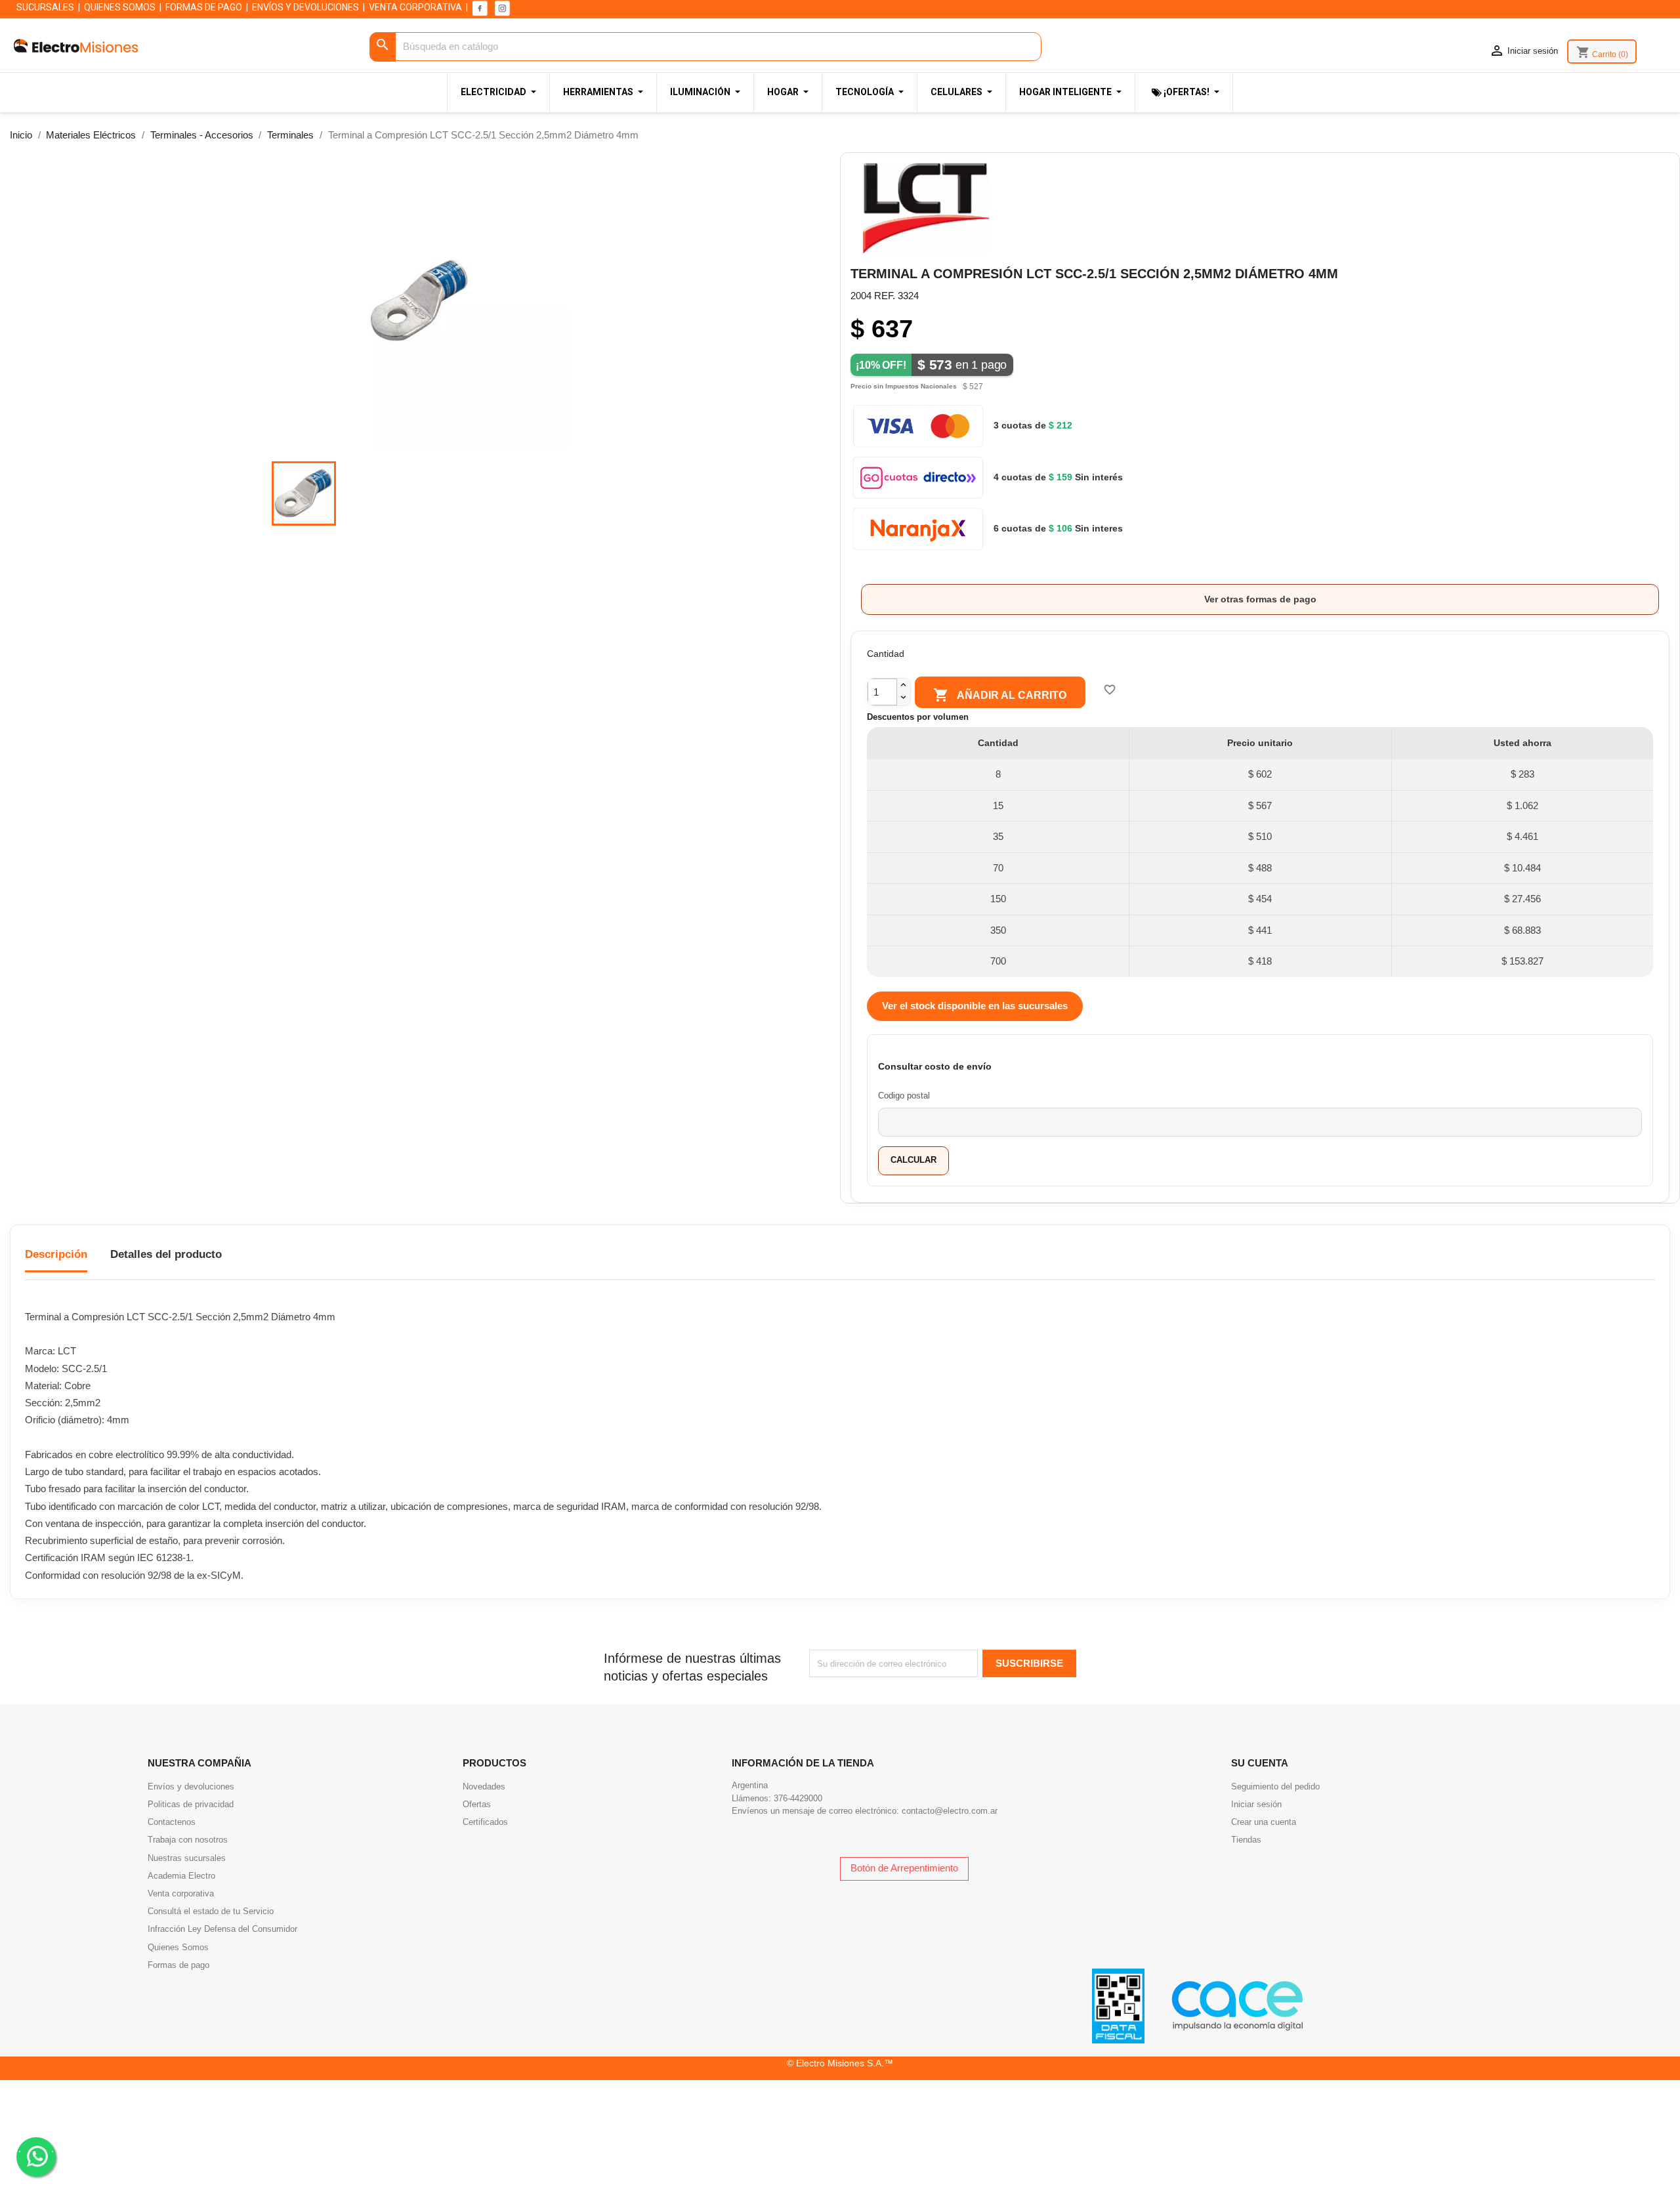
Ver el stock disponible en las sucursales (975, 1006)
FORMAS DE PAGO (204, 7)
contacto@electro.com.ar (950, 1811)
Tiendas (1246, 1840)
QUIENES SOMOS (120, 7)
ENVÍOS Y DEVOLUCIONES (305, 7)
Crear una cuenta (1264, 1822)
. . (36, 2149)
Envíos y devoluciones (191, 1786)
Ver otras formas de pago (1260, 599)
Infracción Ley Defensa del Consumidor (222, 1929)
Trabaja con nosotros (188, 1840)
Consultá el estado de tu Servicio (211, 1911)
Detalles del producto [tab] (166, 1254)
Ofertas (477, 1804)
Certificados (485, 1822)
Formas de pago (178, 1965)
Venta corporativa (181, 1893)
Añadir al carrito (1000, 695)
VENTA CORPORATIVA (415, 7)
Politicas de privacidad (191, 1804)
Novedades (484, 1786)
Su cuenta (1260, 1763)
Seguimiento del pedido (1275, 1786)
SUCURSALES (45, 7)
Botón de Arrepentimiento (904, 1868)
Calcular (913, 1160)
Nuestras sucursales (187, 1858)
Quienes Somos (178, 1947)
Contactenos (172, 1822)
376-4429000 (798, 1798)
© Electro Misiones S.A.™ (840, 2063)
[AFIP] (1118, 2005)
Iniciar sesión (1256, 1804)
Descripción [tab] (56, 1254)
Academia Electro (181, 1876)
